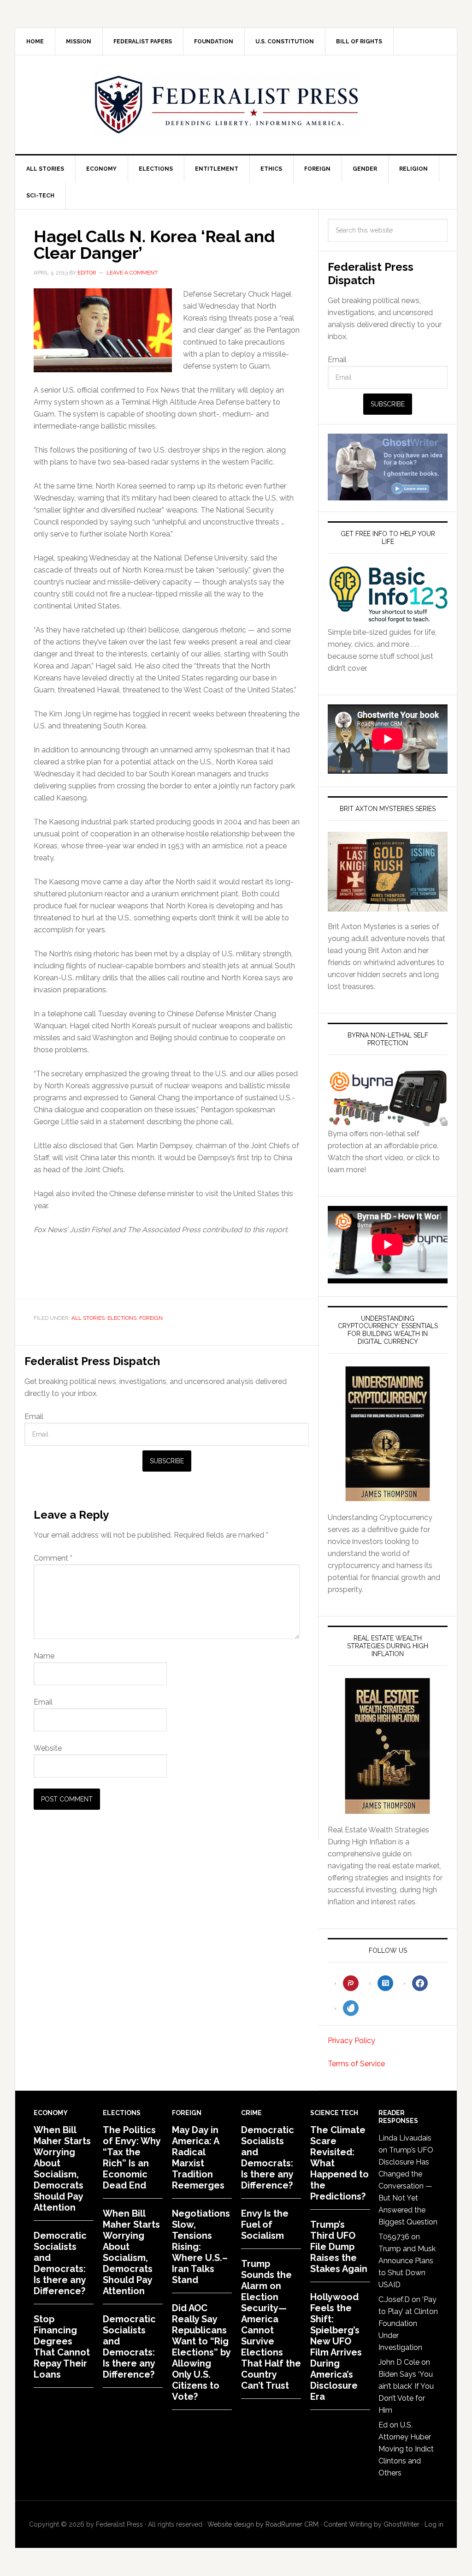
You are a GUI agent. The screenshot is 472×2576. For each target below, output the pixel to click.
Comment (53, 1558)
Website (48, 1748)
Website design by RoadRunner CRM (263, 2524)
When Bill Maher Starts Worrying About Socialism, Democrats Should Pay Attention (62, 2169)
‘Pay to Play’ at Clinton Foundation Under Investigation (408, 2323)
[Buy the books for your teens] (388, 872)
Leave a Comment (132, 273)
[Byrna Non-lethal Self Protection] (388, 1122)
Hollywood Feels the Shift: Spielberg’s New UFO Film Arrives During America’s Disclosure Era (336, 2347)
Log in (434, 2524)
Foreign (151, 1318)
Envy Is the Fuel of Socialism (265, 2224)
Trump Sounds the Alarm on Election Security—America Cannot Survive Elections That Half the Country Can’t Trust (271, 2325)
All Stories (88, 1318)
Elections (122, 1318)
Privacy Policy (351, 2041)
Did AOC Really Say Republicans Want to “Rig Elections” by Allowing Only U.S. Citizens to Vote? (201, 2352)
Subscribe (167, 1461)
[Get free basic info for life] (388, 620)
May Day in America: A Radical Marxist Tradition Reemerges (198, 2158)
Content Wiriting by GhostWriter (372, 2524)
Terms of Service (356, 2064)
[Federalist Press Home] (227, 105)
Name (44, 1656)
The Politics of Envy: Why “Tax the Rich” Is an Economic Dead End (132, 2158)
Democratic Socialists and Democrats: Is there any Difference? (60, 2263)
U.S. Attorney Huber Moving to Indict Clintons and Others (406, 2449)
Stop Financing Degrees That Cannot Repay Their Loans (62, 2347)
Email (34, 1416)
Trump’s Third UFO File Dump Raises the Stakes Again (339, 2247)
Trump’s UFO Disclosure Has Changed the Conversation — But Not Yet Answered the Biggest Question (408, 2186)
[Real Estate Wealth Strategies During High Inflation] (388, 1746)
